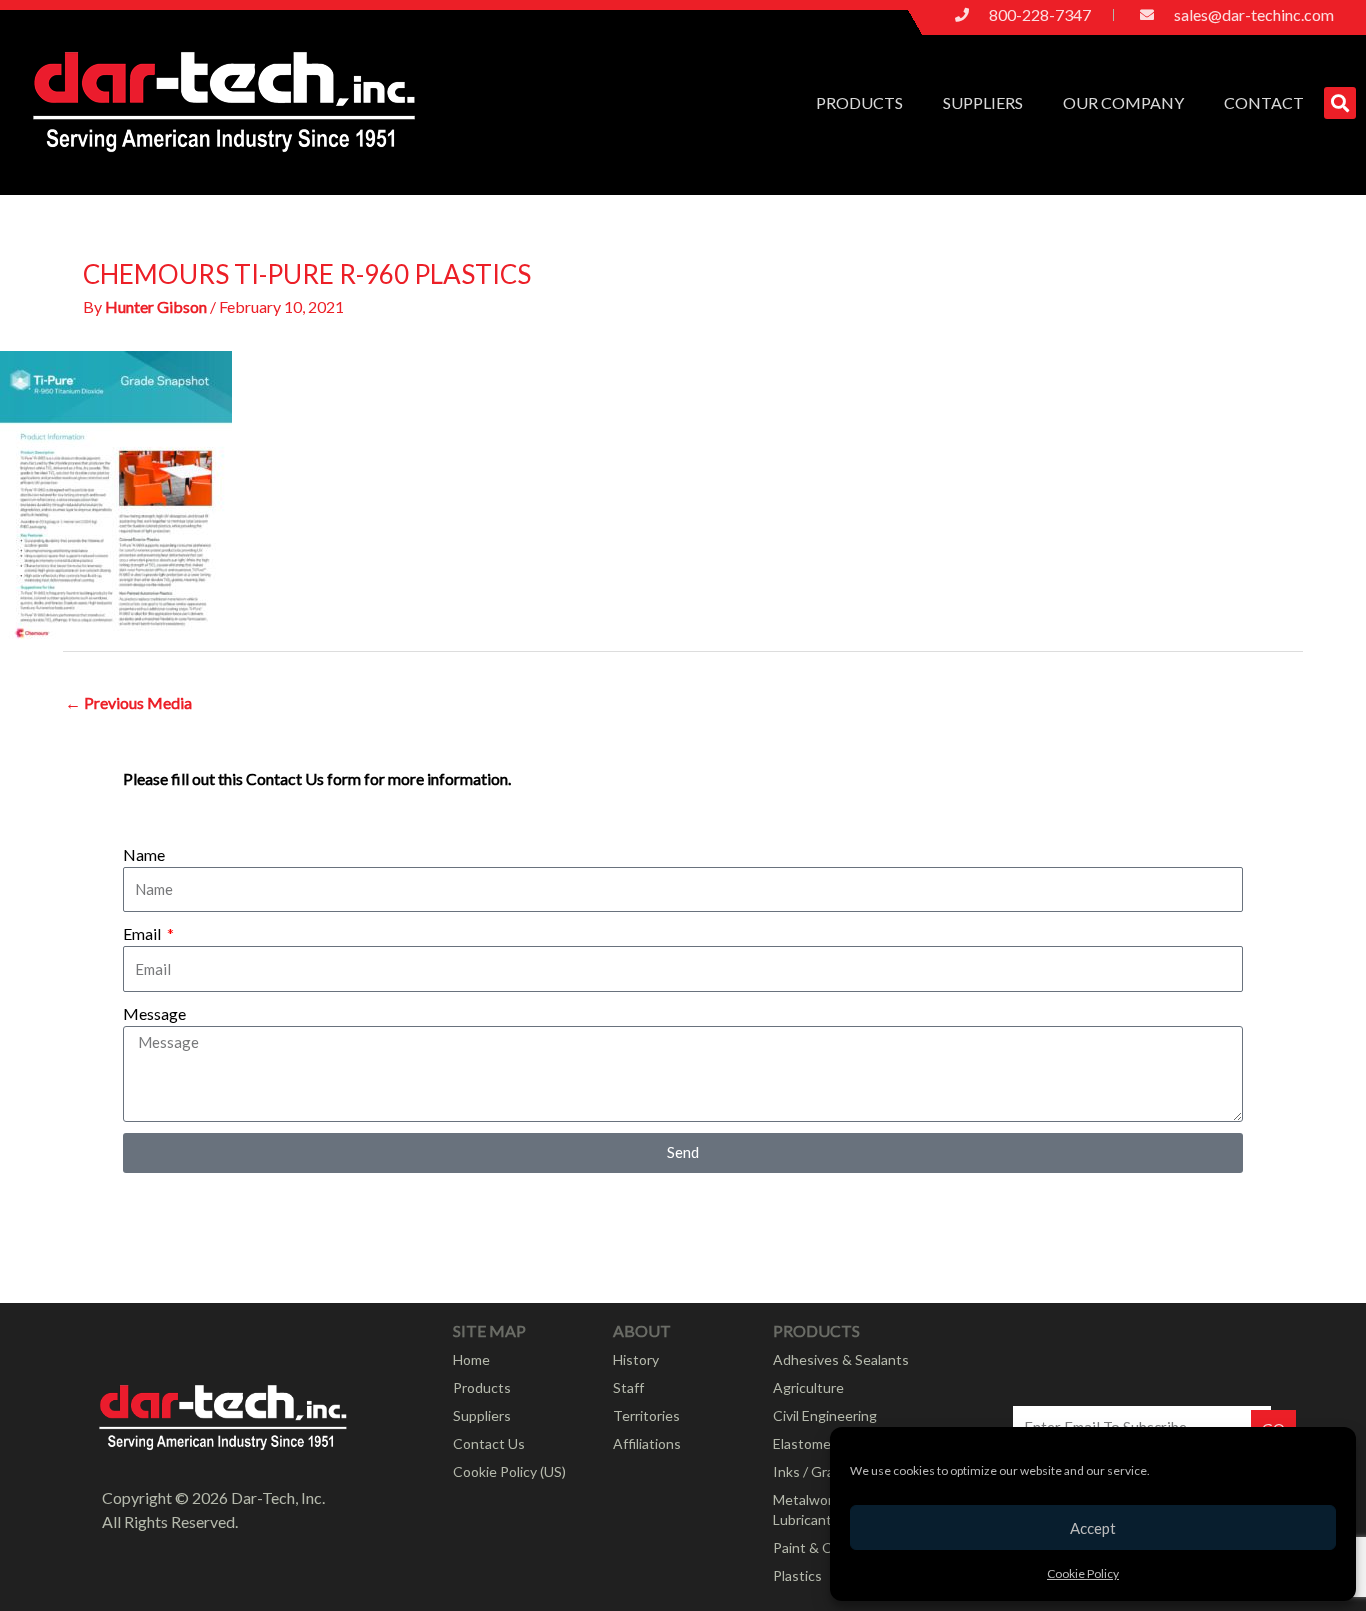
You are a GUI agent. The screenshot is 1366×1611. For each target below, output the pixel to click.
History (636, 1359)
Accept (1093, 1528)
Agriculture (808, 1387)
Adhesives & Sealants (841, 1359)
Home (471, 1359)
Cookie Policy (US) (509, 1471)
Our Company (1123, 102)
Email (143, 933)
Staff (628, 1387)
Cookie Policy (1083, 1573)
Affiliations (647, 1443)
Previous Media (128, 702)
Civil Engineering (825, 1415)
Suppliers (983, 102)
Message (154, 1013)
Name (144, 854)
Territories (646, 1415)
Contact (1264, 102)
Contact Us (489, 1443)
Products (859, 102)
